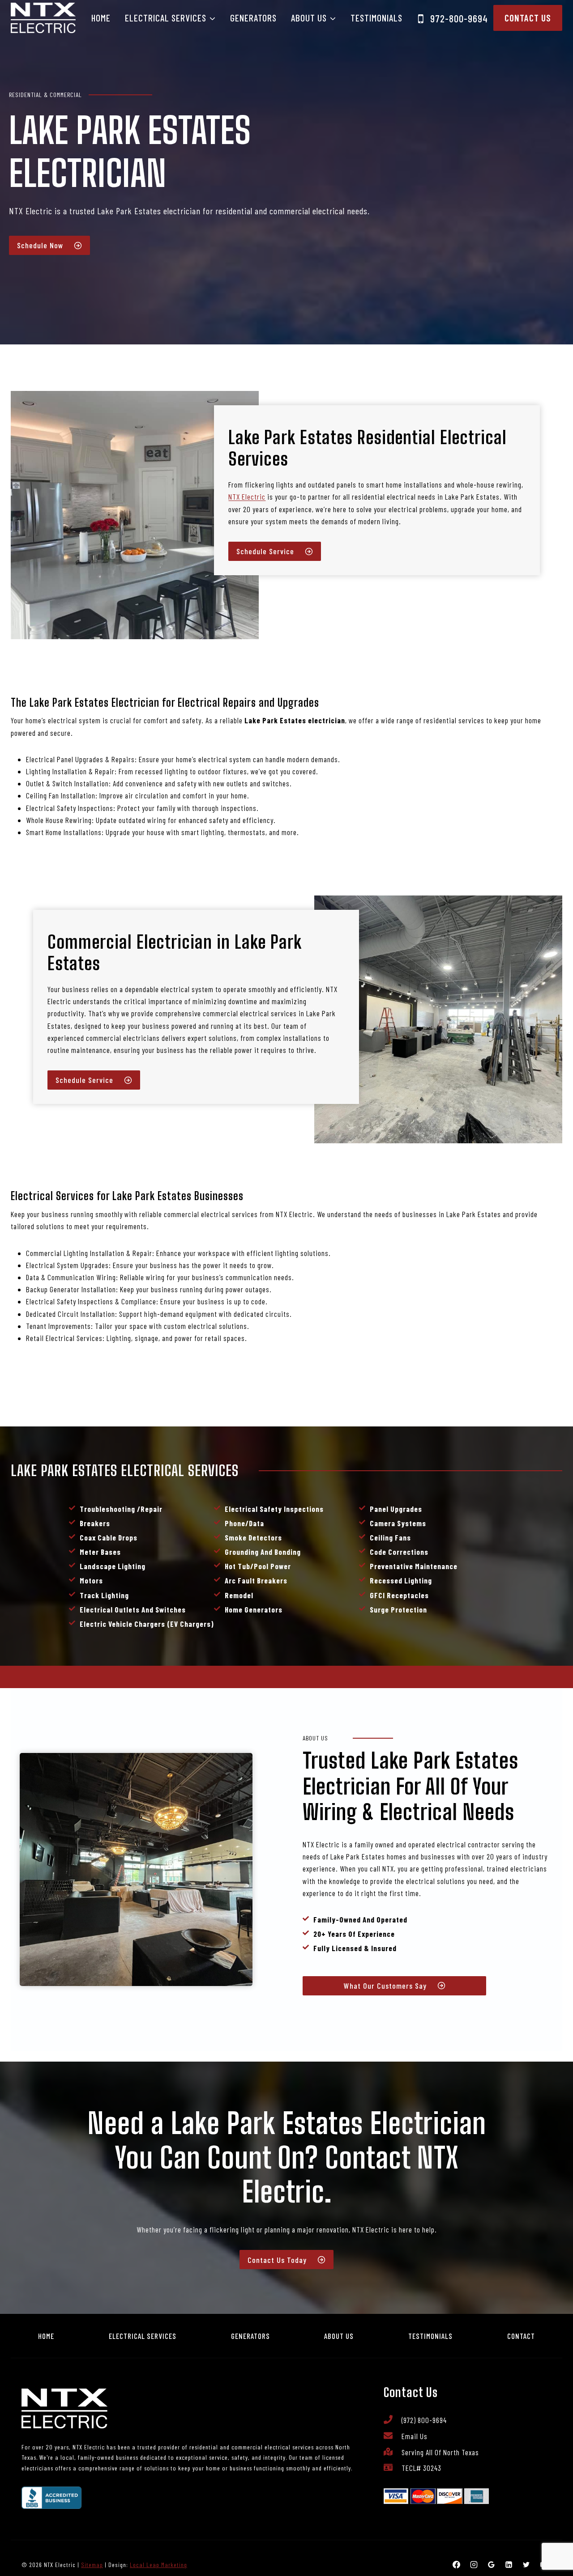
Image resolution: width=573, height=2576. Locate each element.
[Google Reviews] (492, 2565)
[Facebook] (457, 2565)
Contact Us (528, 18)
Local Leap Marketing (158, 2565)
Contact (521, 2336)
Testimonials (376, 18)
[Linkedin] (509, 2565)
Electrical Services (143, 2336)
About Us (339, 2336)
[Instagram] (474, 2565)
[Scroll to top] (550, 2540)
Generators (253, 18)
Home (101, 18)
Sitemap (92, 2565)
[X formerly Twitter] (526, 2565)
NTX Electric (247, 497)
